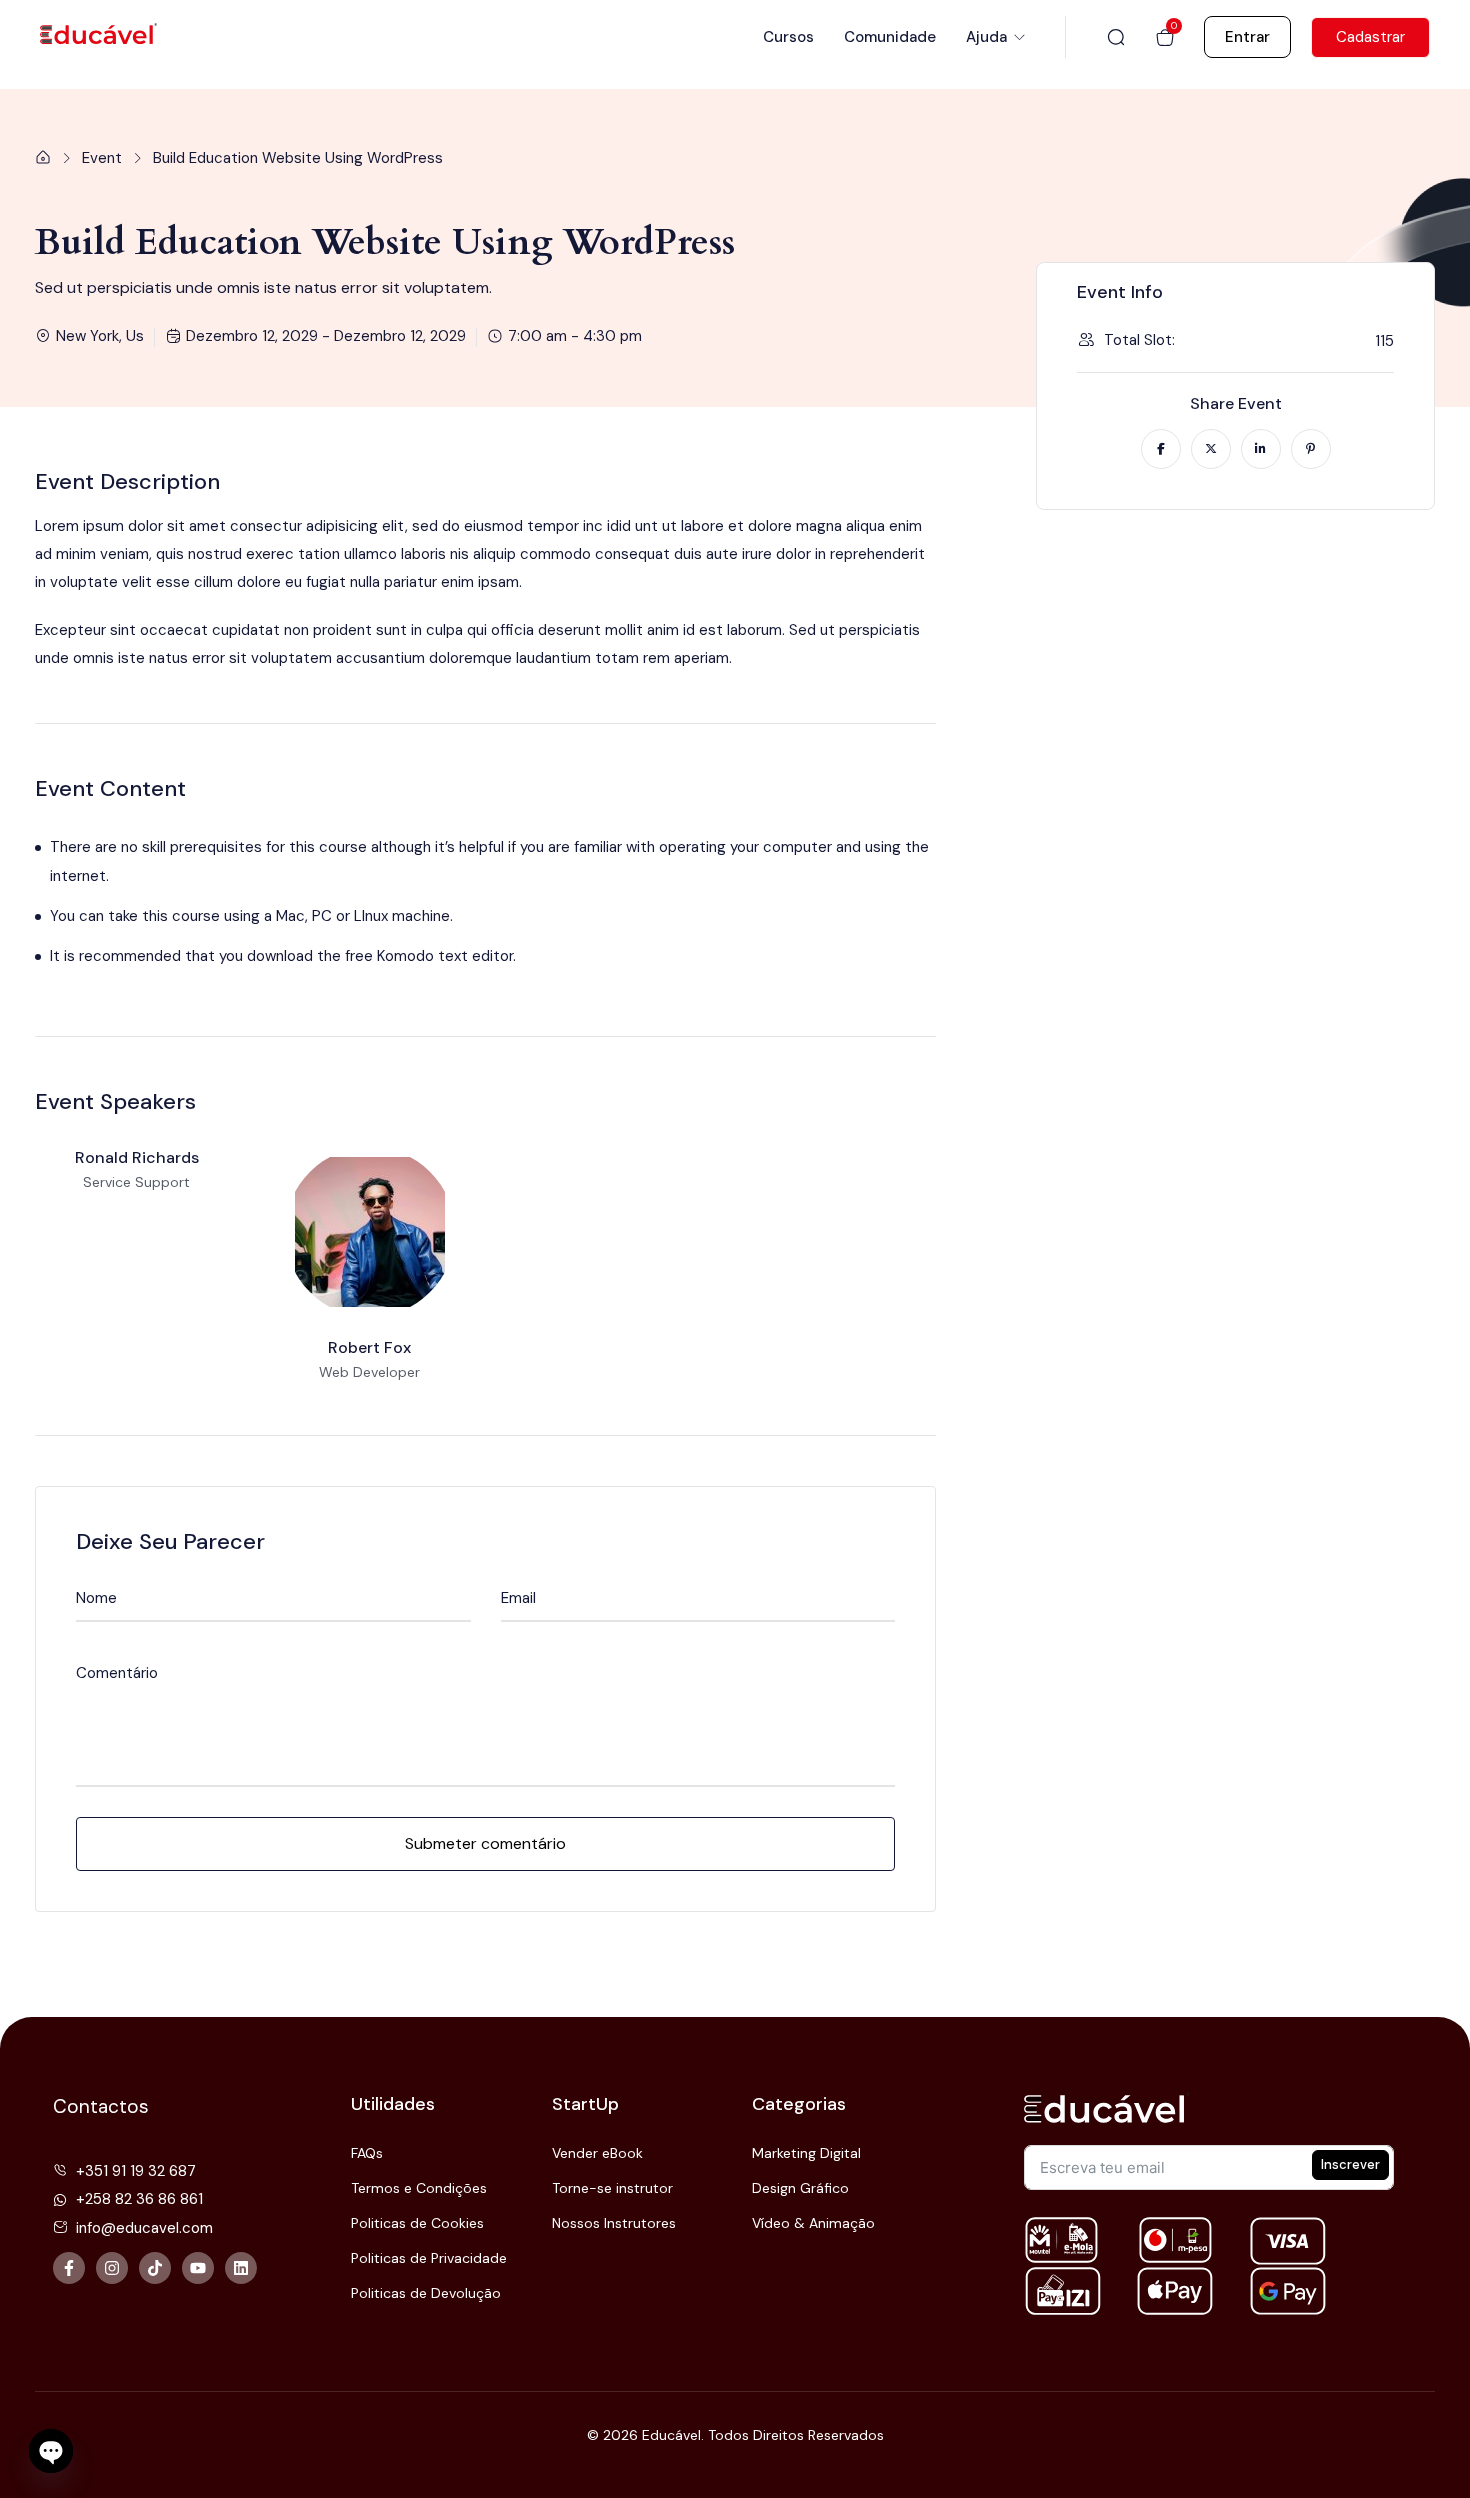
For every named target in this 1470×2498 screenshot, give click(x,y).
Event (102, 158)
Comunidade (890, 37)
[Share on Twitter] (1211, 449)
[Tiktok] (155, 2268)
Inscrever (1350, 2164)
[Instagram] (112, 2268)
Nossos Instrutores (614, 2223)
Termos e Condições (419, 2188)
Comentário (117, 1673)
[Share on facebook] (1161, 449)
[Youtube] (198, 2268)
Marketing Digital (806, 2153)
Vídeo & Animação (813, 2223)
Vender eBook (597, 2153)
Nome (96, 1598)
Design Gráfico (800, 2188)
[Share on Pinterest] (1311, 449)
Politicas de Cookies (417, 2223)
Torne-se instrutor (612, 2188)
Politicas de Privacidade (429, 2258)
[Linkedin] (241, 2268)
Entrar (1247, 37)
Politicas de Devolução (426, 2293)
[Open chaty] (51, 2452)
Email (518, 1598)
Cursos (788, 37)
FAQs (367, 2153)
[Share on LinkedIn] (1261, 449)
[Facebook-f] (69, 2268)
